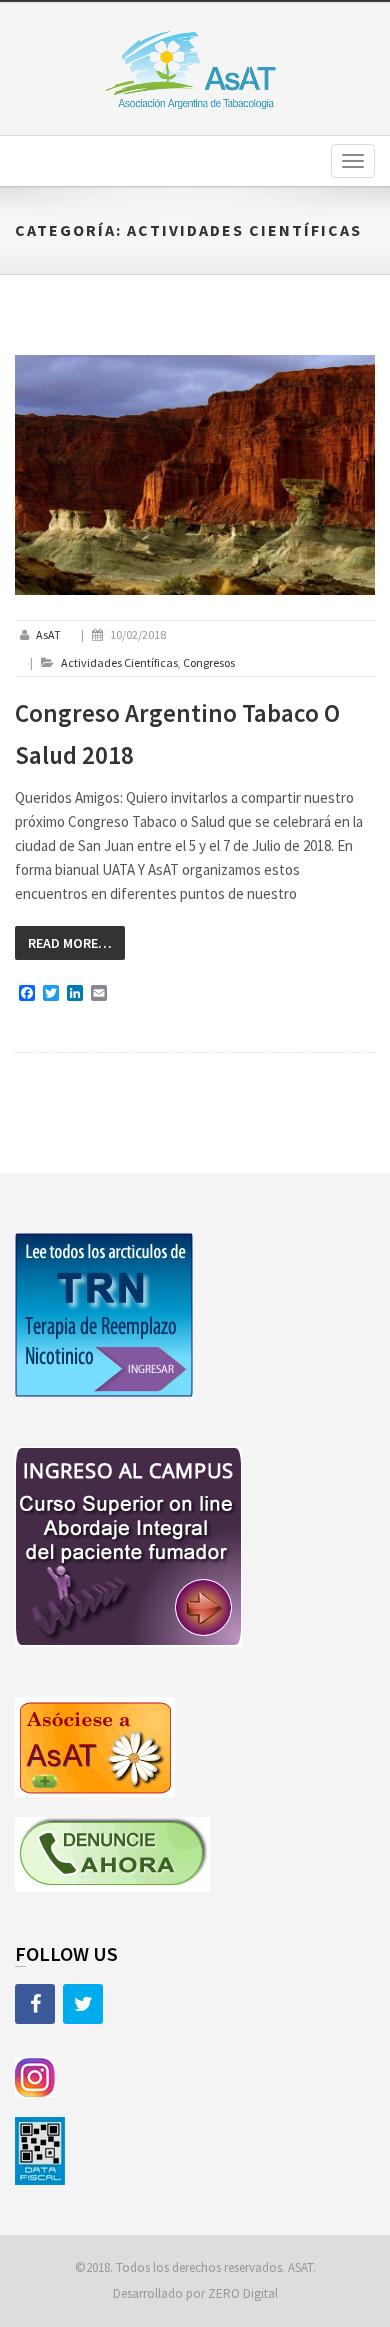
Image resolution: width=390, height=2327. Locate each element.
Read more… (70, 943)
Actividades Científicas (119, 662)
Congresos (209, 662)
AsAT (48, 634)
